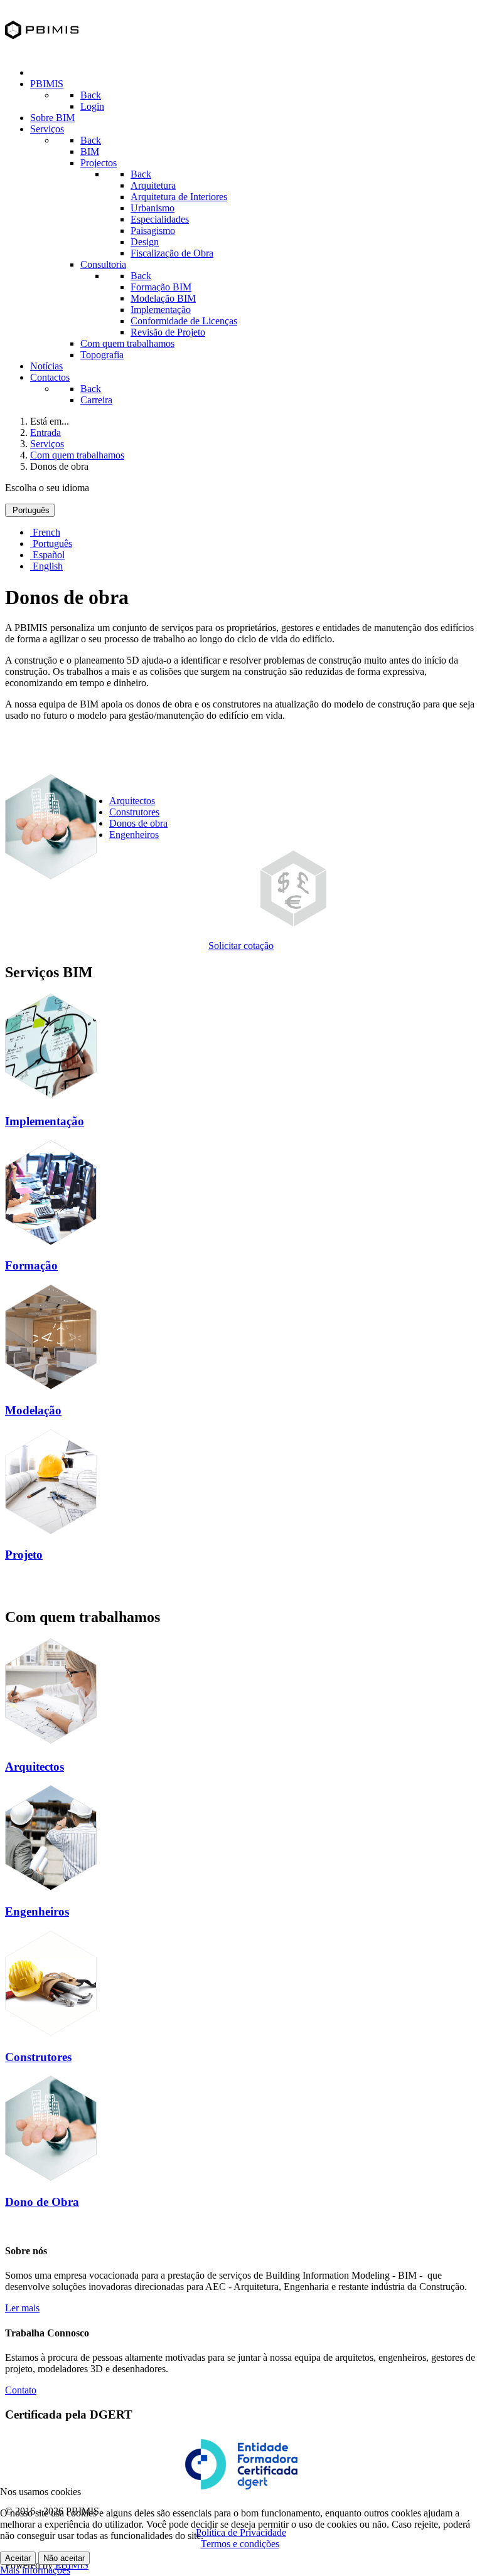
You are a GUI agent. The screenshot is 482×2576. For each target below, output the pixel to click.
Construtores (134, 812)
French (45, 532)
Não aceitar (64, 2558)
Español (47, 555)
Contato (21, 2390)
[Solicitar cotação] (293, 923)
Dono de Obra (42, 2202)
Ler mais (22, 2308)
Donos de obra (138, 823)
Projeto (24, 1555)
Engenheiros (134, 835)
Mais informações (35, 2570)
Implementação (45, 1121)
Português (30, 510)
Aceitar (18, 2558)
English (46, 566)
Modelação (33, 1410)
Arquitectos (132, 801)
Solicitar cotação (241, 946)
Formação (31, 1265)
